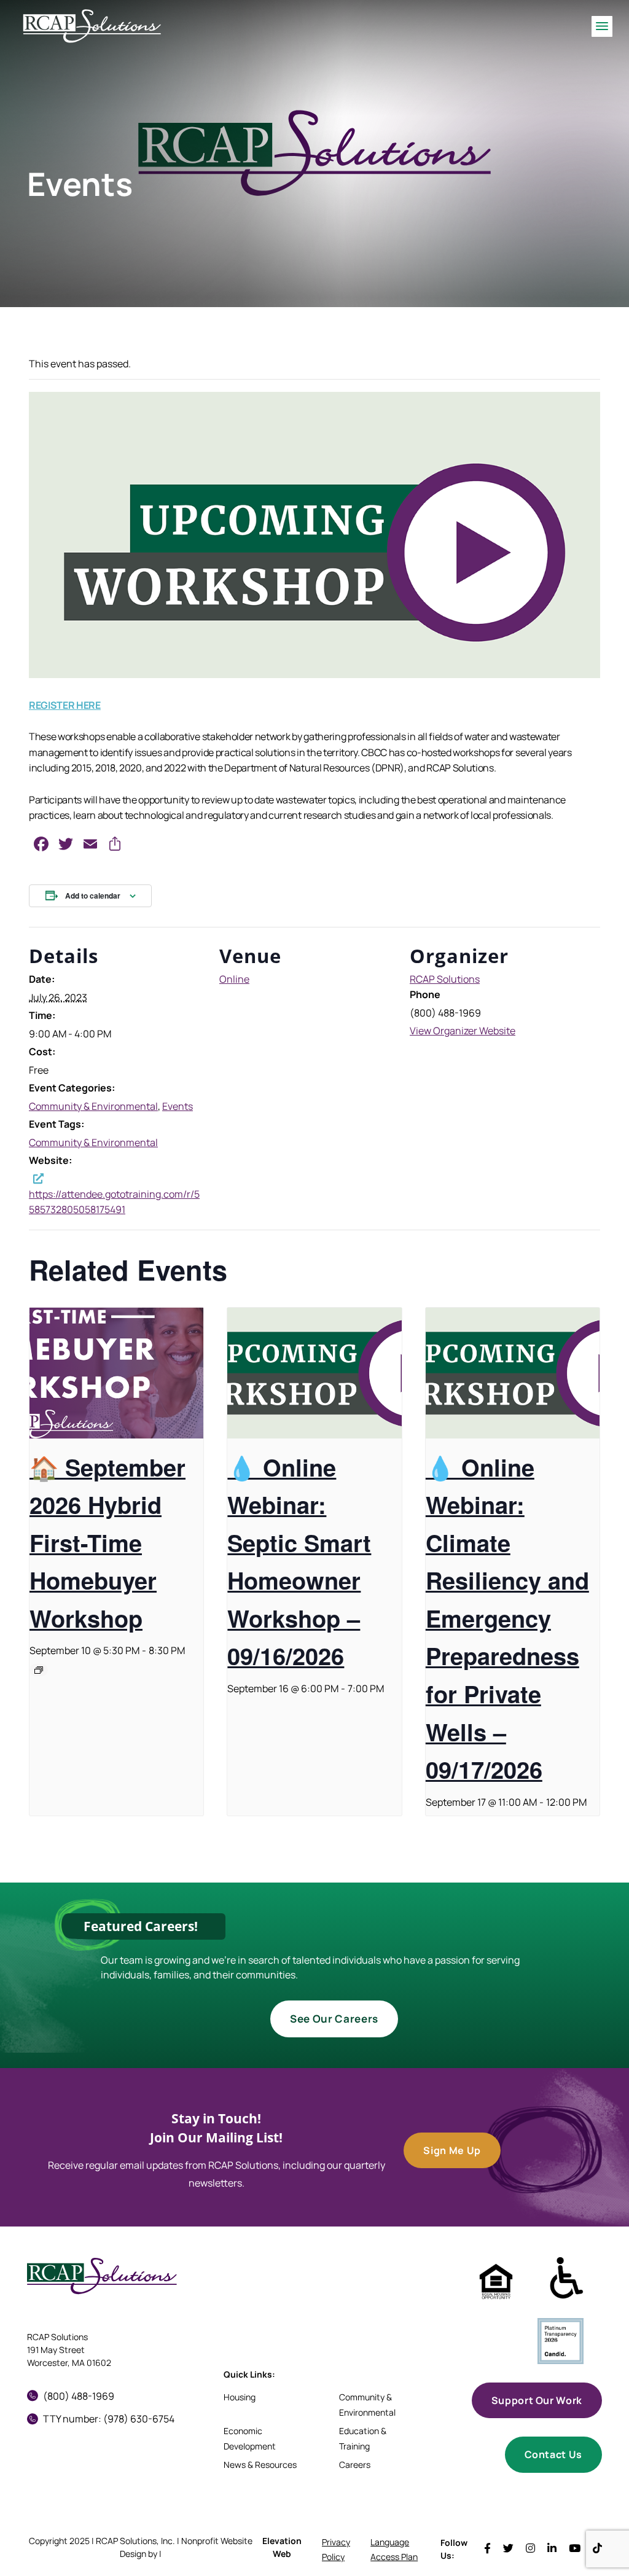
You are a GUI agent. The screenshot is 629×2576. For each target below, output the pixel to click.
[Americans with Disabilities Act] (567, 2278)
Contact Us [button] (553, 2454)
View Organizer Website (463, 1031)
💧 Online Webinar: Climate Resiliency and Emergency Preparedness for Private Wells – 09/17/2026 (507, 1618)
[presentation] (116, 1373)
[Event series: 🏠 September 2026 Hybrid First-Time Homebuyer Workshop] (39, 1670)
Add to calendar (93, 896)
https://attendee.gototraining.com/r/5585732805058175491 (114, 1202)
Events (178, 1106)
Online (234, 979)
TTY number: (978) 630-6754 (109, 2419)
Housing (240, 2397)
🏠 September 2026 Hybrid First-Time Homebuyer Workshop (107, 1543)
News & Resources (260, 2465)
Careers (355, 2465)
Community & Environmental (93, 1106)
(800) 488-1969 (79, 2396)
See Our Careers (334, 2019)
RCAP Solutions (445, 979)
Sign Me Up (452, 2150)
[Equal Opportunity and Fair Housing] (496, 2281)
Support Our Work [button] (537, 2400)
